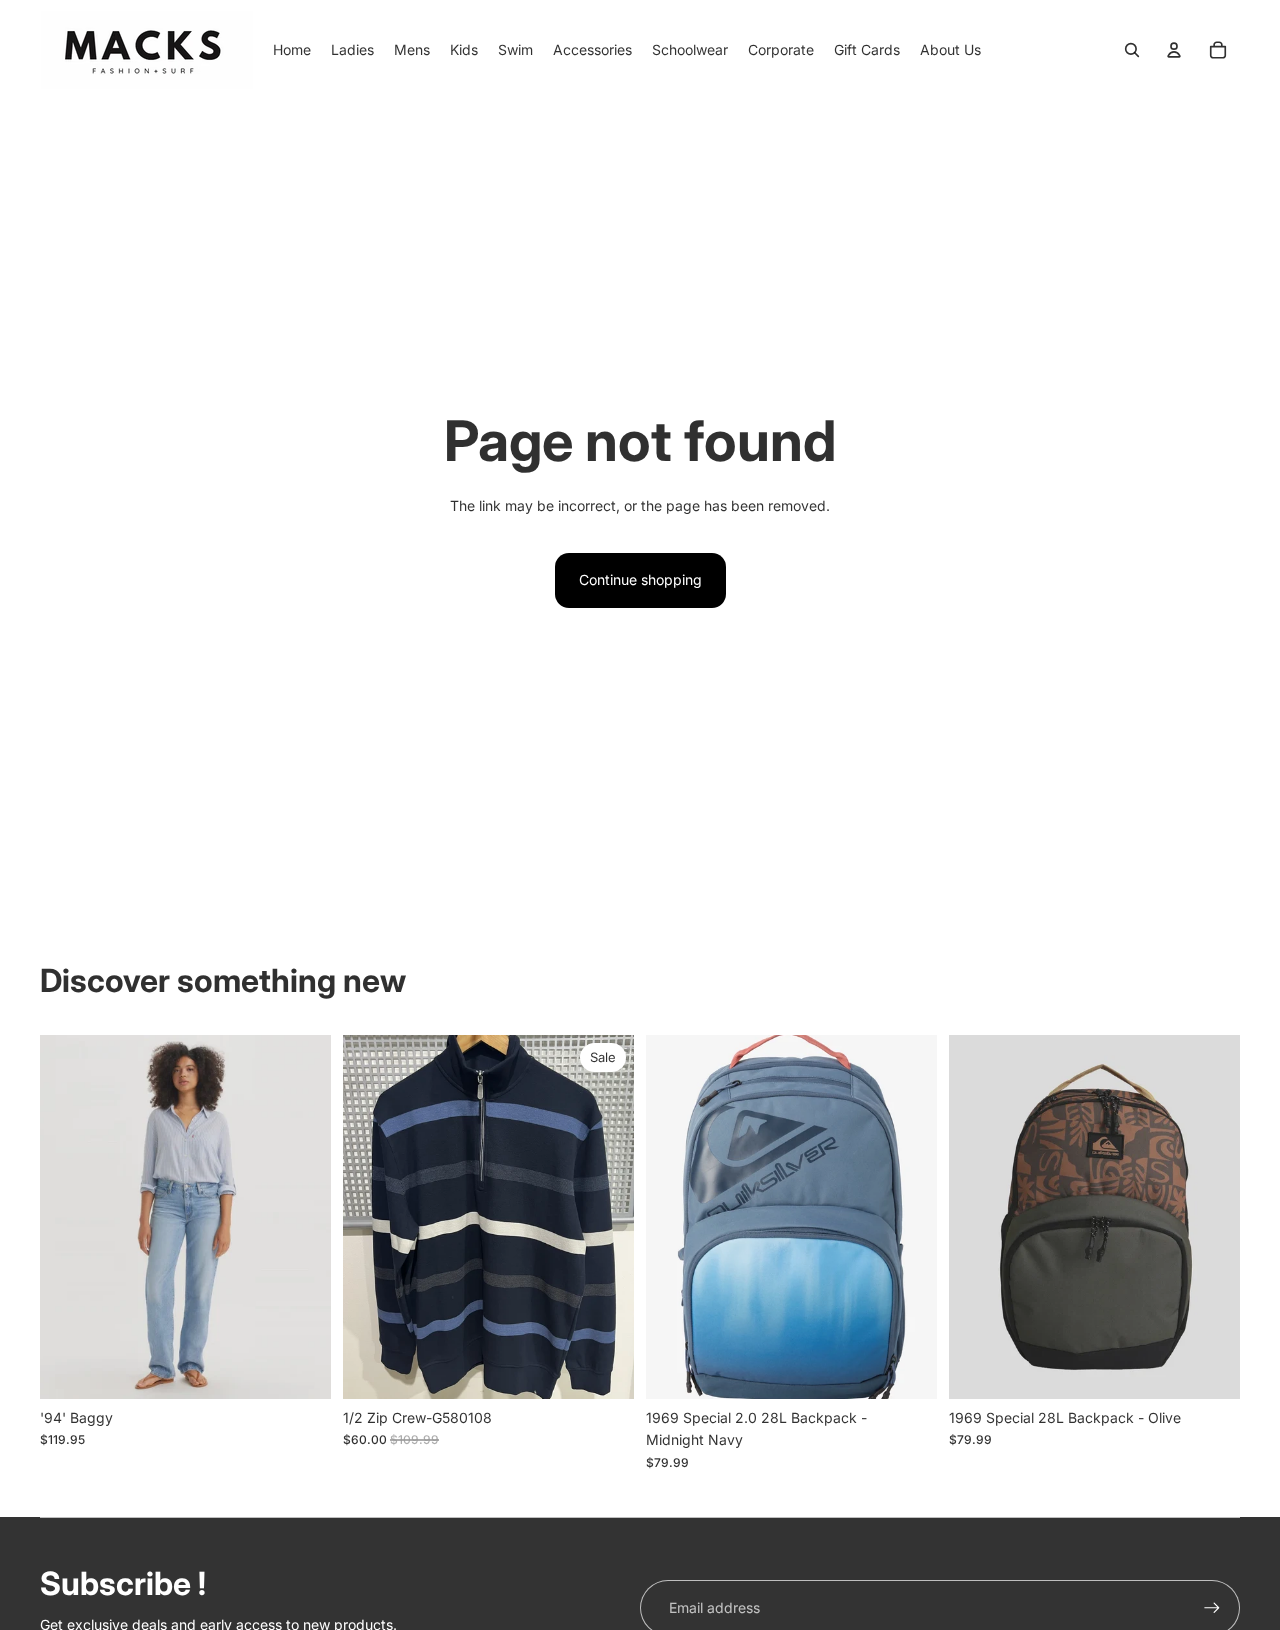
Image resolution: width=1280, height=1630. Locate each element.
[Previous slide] (676, 1216)
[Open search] (1132, 50)
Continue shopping (640, 579)
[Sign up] (1212, 1608)
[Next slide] (907, 1216)
